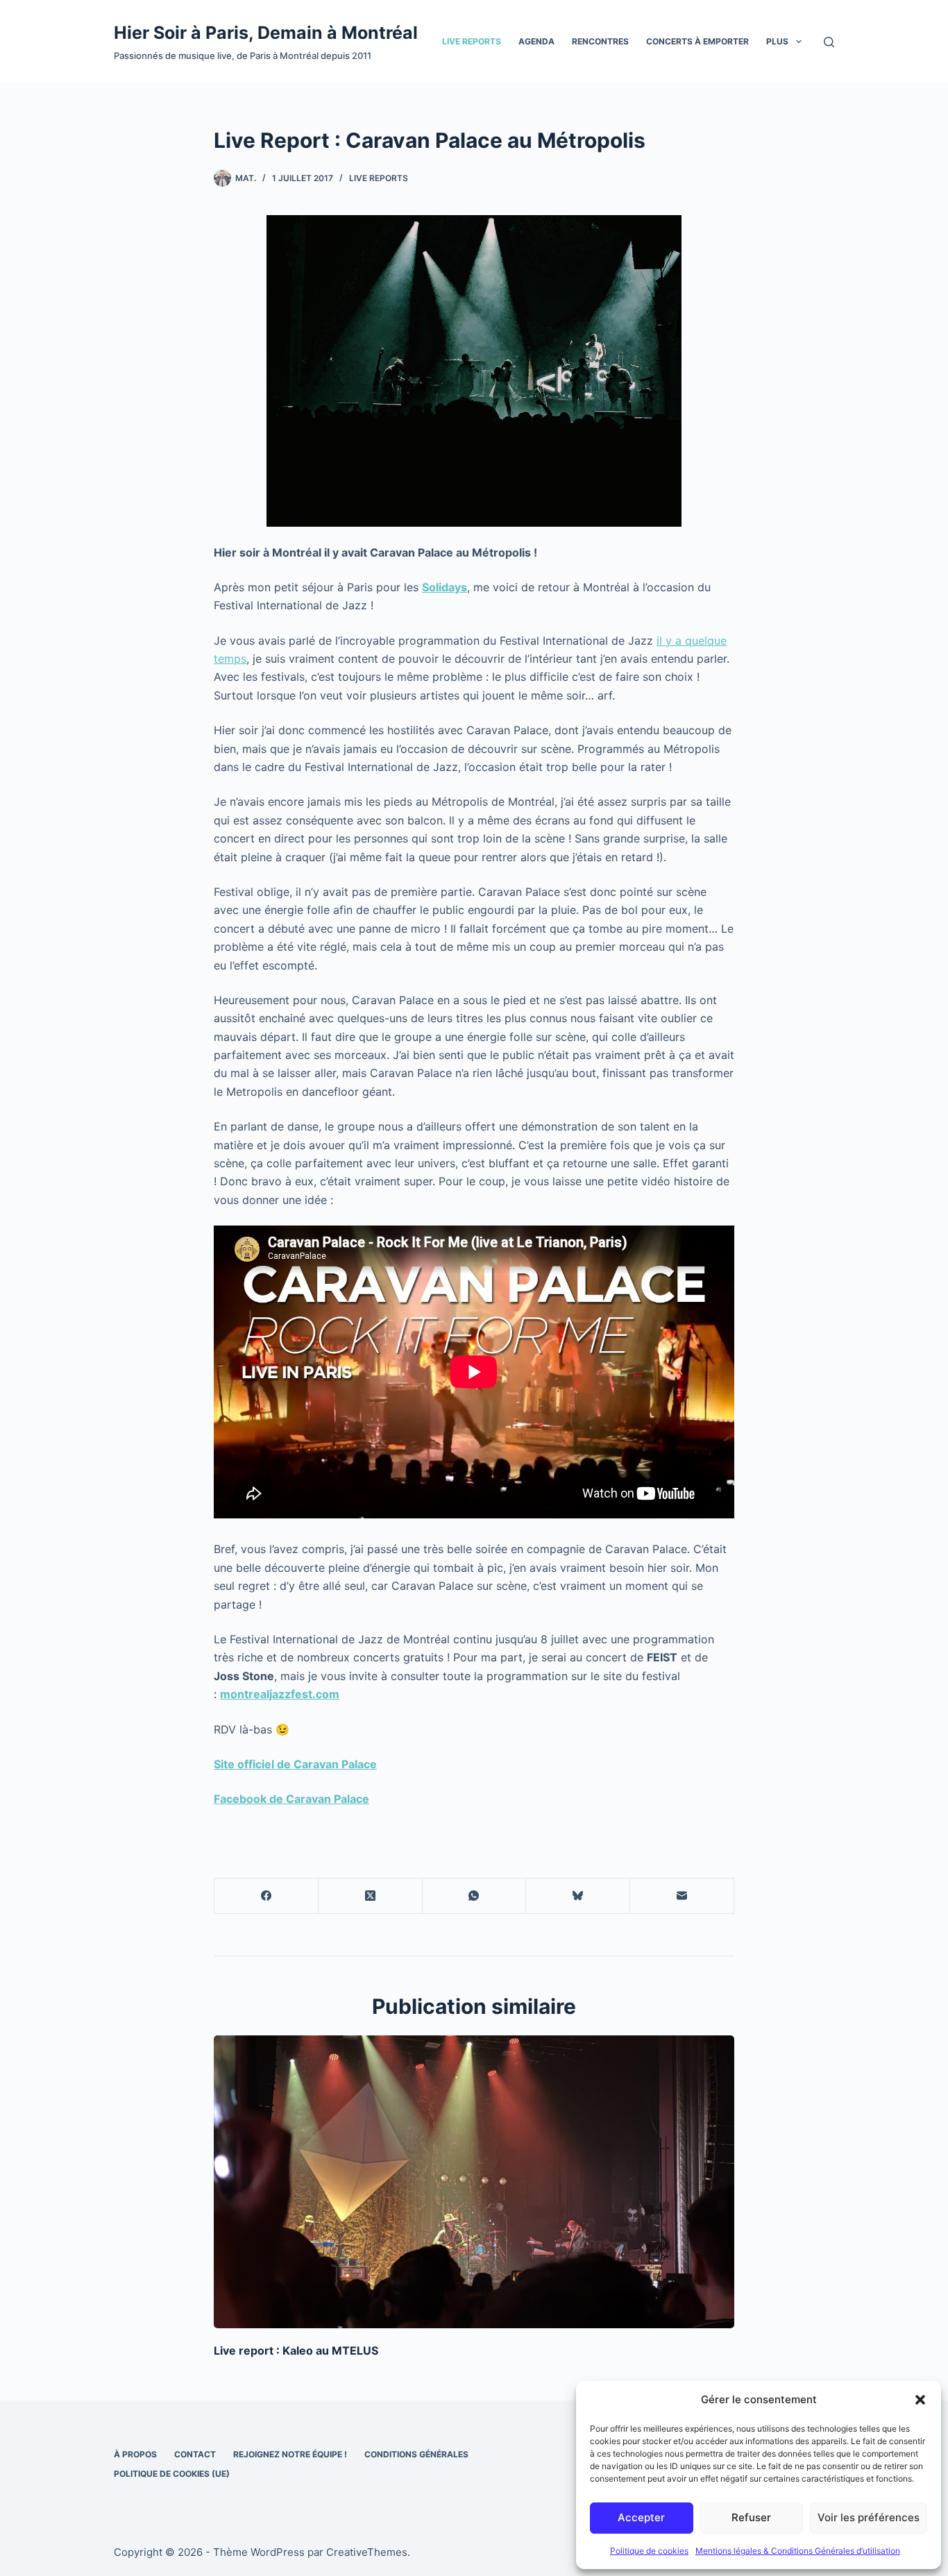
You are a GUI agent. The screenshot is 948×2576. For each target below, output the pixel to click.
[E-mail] (682, 1896)
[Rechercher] (829, 42)
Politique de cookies (649, 2551)
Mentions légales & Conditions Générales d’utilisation (798, 2551)
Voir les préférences (869, 2517)
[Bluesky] (578, 1896)
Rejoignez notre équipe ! (290, 2454)
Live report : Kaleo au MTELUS (296, 2350)
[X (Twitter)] (371, 1896)
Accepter (641, 2517)
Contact (195, 2454)
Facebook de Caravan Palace (291, 1799)
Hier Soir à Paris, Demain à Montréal (266, 33)
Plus (777, 41)
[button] (920, 2400)
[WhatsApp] (475, 1896)
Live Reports (472, 41)
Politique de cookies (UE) (172, 2474)
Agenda (536, 41)
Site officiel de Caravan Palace (295, 1764)
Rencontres (600, 41)
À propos (135, 2454)
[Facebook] (266, 1896)
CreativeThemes (367, 2552)
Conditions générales (416, 2454)
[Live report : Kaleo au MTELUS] (474, 2182)
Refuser (751, 2517)
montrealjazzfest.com (280, 1694)
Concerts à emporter (697, 41)
